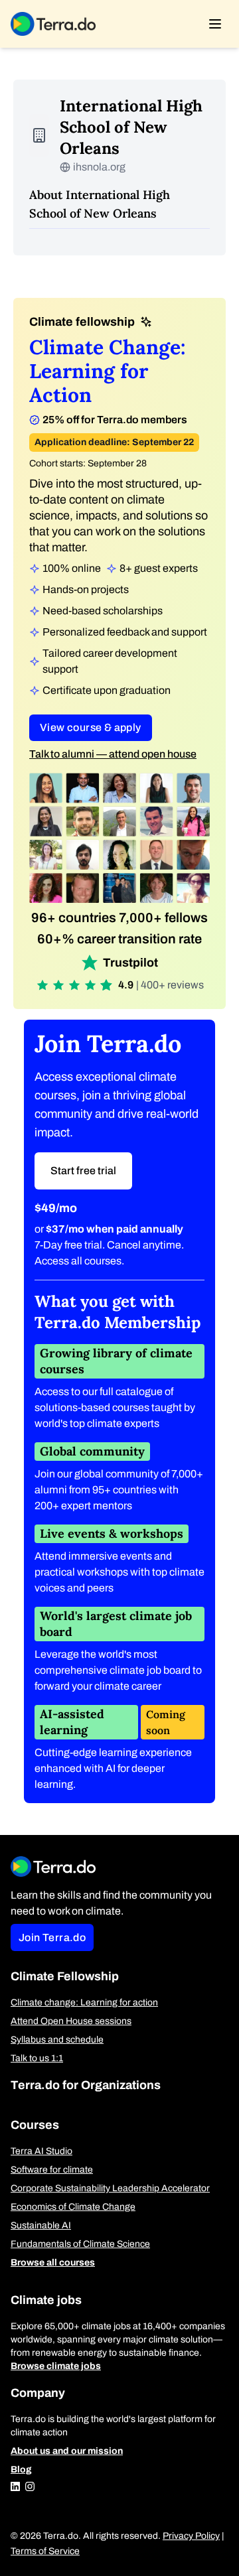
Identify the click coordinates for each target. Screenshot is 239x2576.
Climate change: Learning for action (84, 2002)
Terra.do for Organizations (86, 2085)
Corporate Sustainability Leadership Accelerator (110, 2188)
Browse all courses (53, 2263)
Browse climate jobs (56, 2366)
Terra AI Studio (41, 2151)
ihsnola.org (99, 167)
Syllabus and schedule (57, 2040)
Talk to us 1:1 (37, 2058)
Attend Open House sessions (71, 2021)
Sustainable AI (41, 2225)
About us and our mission (67, 2451)
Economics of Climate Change (73, 2207)
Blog (21, 2470)
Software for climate (52, 2170)
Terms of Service (45, 2551)
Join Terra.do (52, 1937)
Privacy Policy (191, 2536)
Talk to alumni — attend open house (113, 754)
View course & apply (91, 727)
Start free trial (83, 1171)
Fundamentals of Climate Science (80, 2244)
